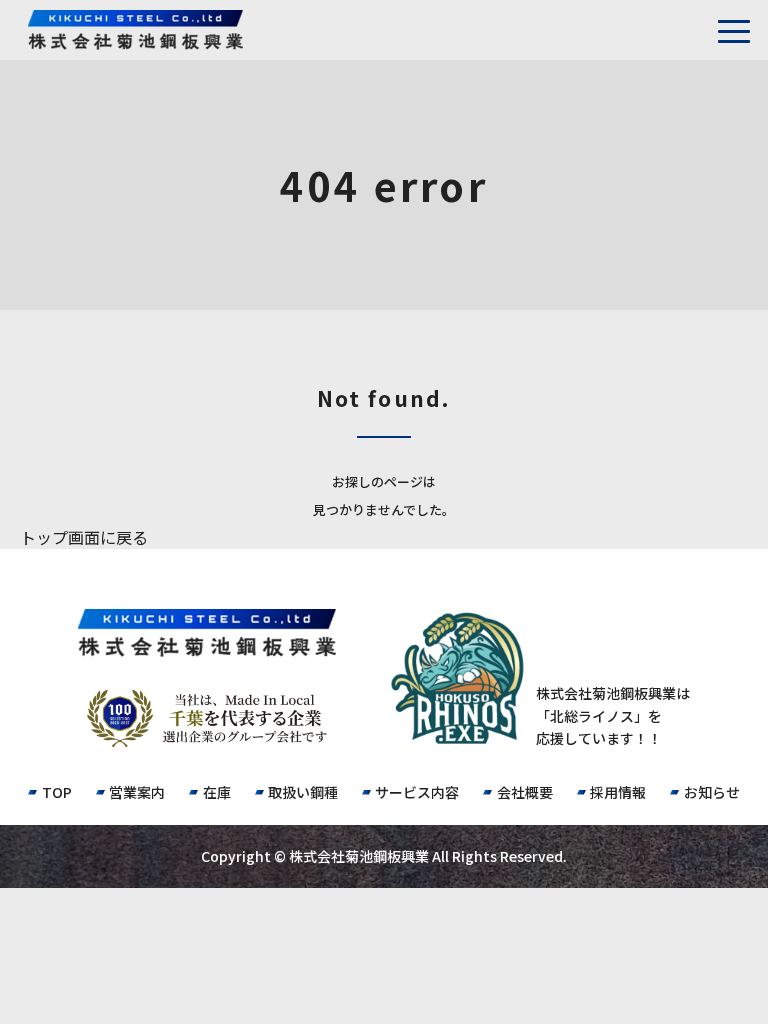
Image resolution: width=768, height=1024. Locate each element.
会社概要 (524, 792)
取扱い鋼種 (303, 792)
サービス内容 (417, 792)
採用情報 (618, 792)
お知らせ (711, 792)
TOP (56, 792)
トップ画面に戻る (84, 537)
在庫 (216, 792)
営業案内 (137, 792)
